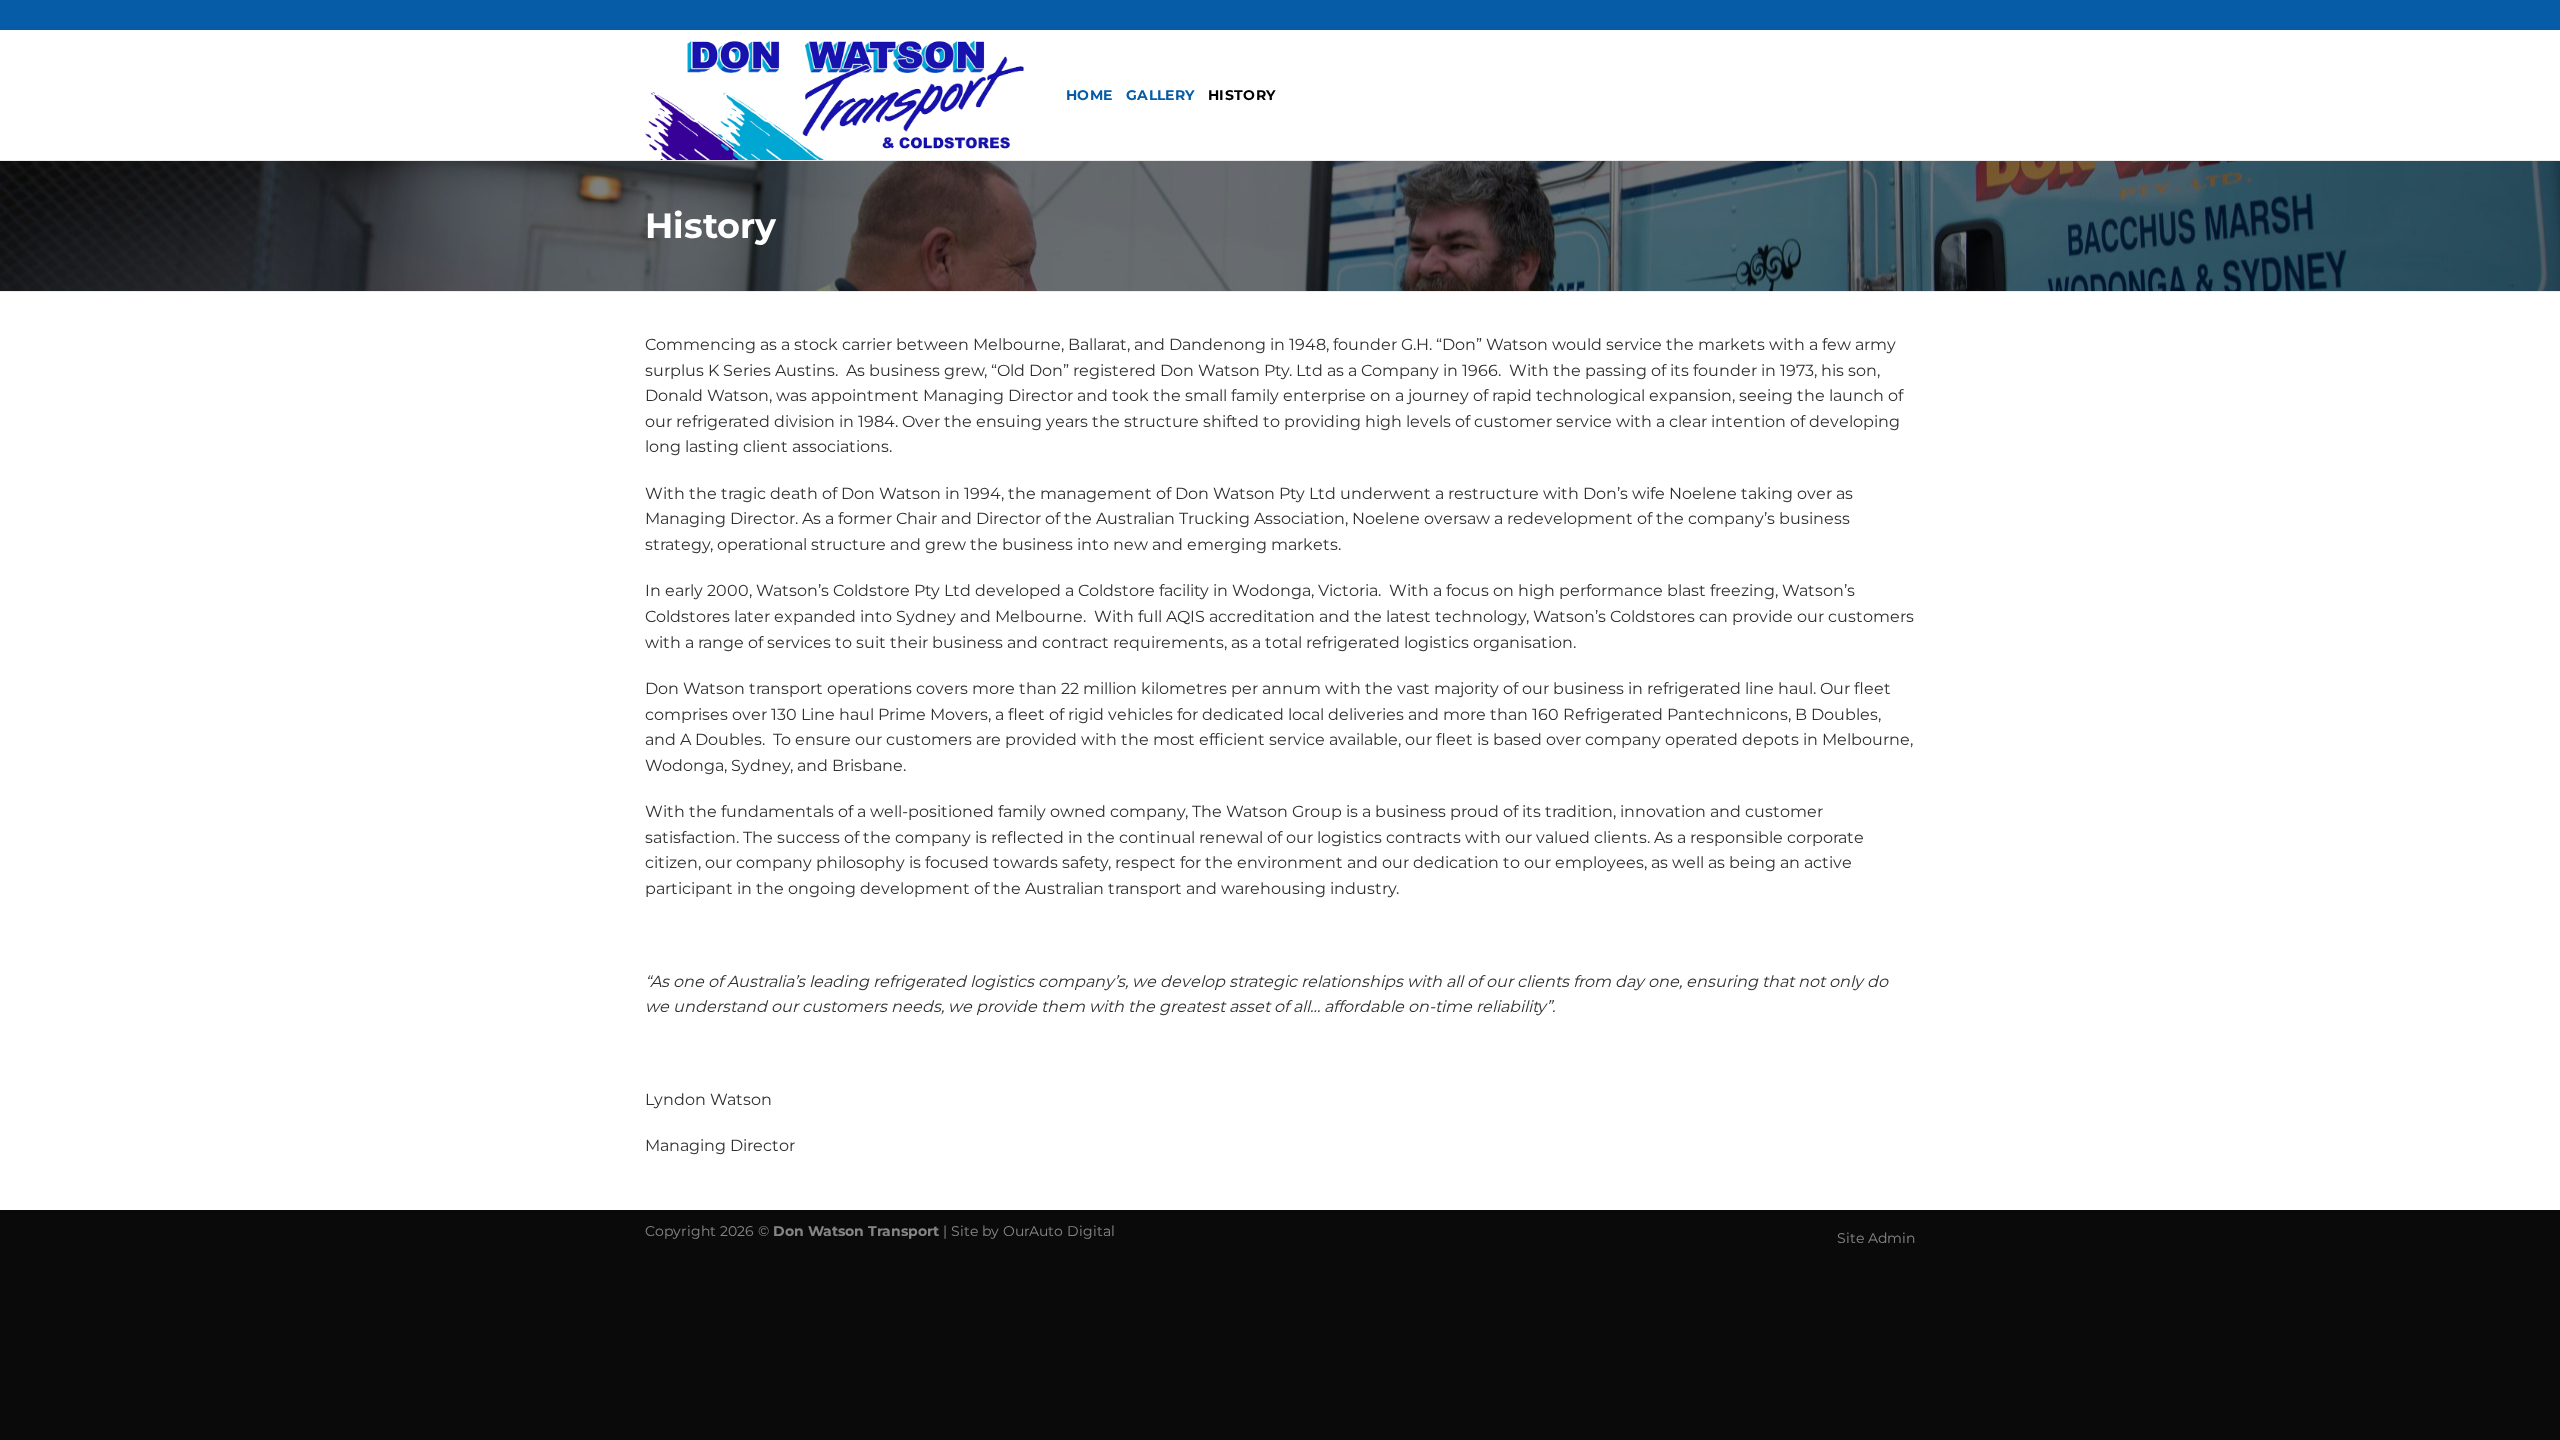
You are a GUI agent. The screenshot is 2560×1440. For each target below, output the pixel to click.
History (1241, 95)
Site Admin (1876, 1238)
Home (1089, 95)
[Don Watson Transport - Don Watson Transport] (840, 95)
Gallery (1160, 95)
